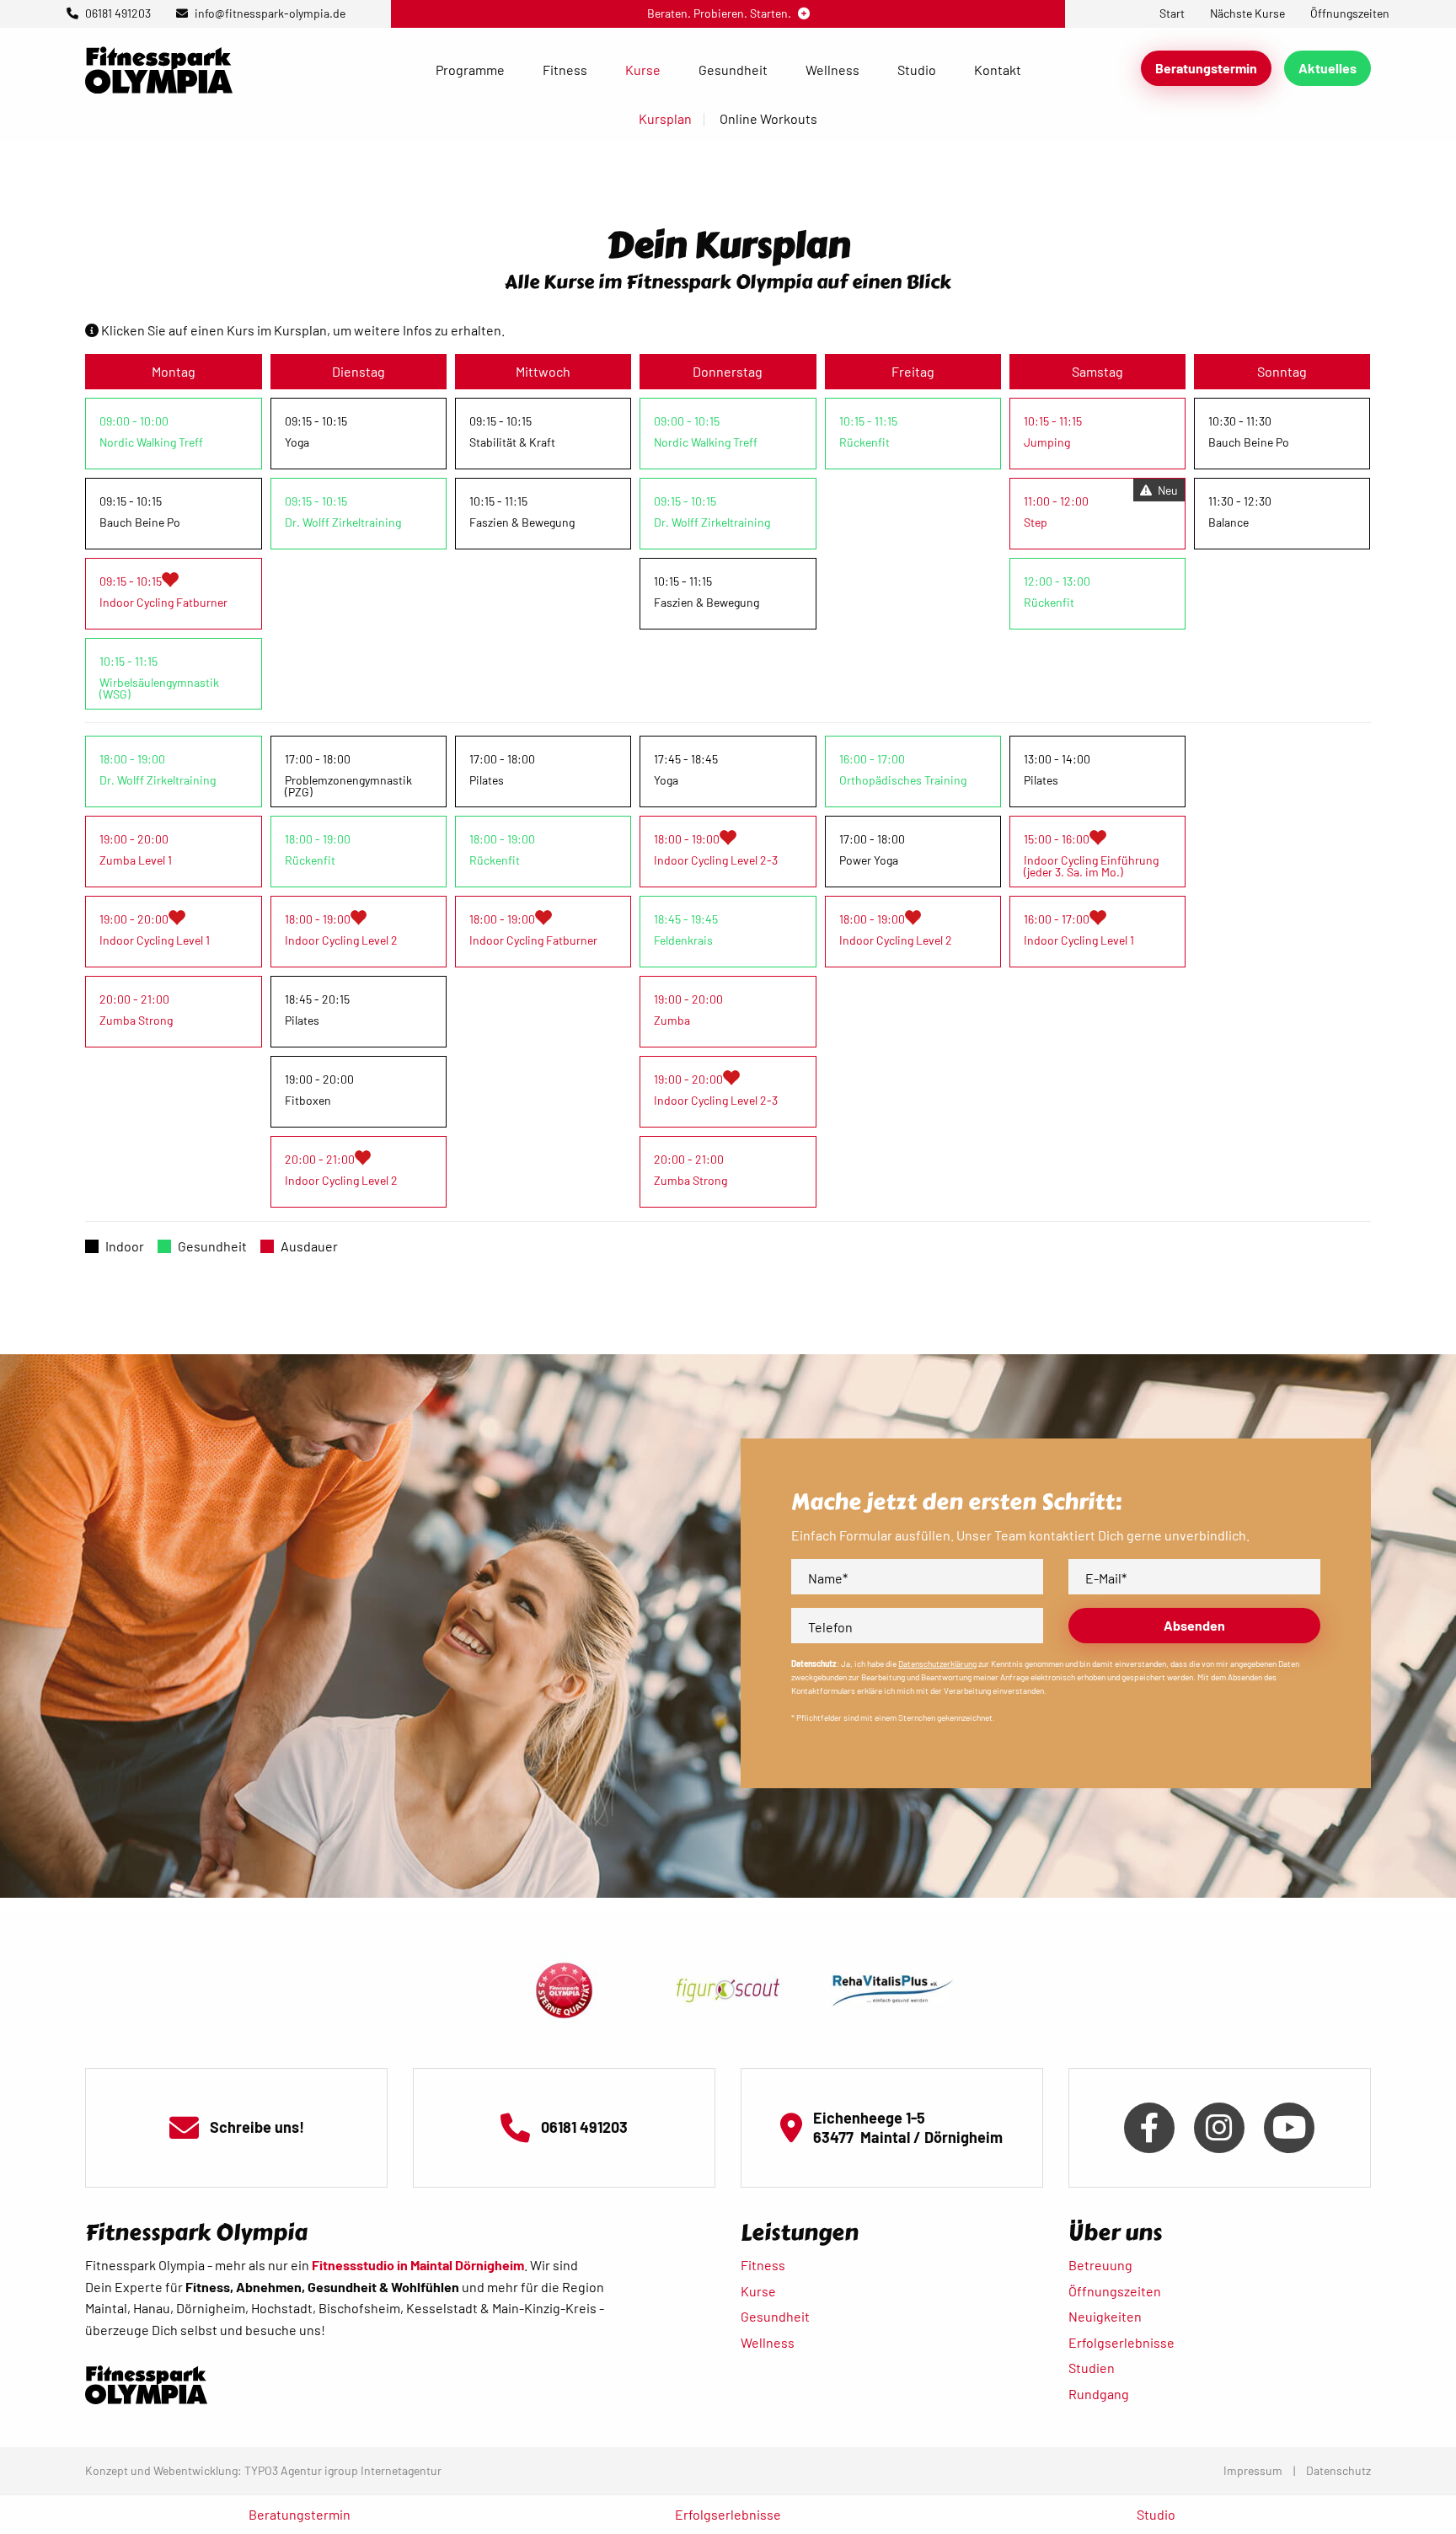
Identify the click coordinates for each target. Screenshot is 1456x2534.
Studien (1092, 2368)
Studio (917, 70)
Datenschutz (1338, 2470)
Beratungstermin (1206, 68)
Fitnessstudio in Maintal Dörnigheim (418, 2265)
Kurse (643, 70)
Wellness (832, 70)
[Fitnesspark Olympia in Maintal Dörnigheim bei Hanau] (159, 68)
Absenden (1194, 1625)
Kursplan (665, 118)
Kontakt (998, 70)
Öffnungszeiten (1115, 2291)
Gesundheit (733, 70)
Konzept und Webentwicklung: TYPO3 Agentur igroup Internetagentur (263, 2470)
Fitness (565, 70)
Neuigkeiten (1105, 2316)
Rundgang (1099, 2394)
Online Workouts (768, 118)
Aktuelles (1328, 68)
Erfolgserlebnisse (1121, 2342)
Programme (470, 70)
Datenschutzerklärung (937, 1663)
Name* (828, 1578)
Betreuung (1100, 2265)
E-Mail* (1106, 1578)
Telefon (830, 1627)
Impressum (1253, 2470)
